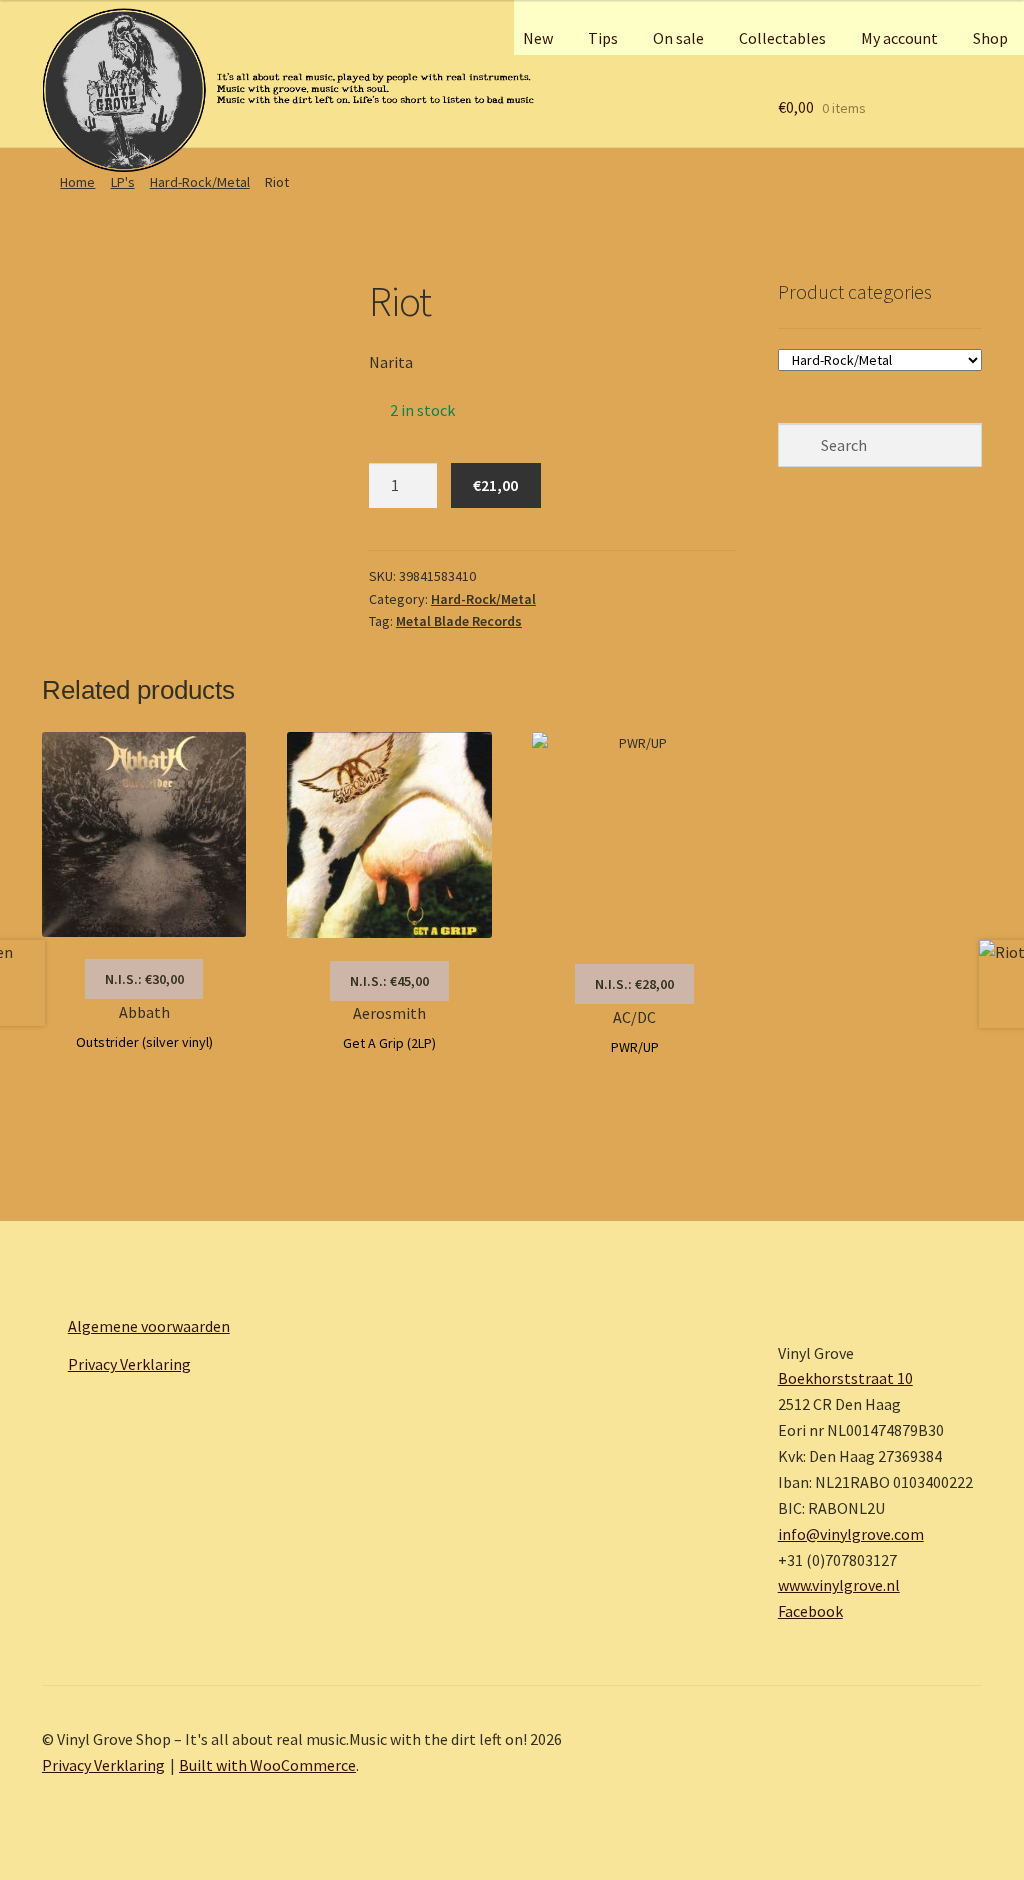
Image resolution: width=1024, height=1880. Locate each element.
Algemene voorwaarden (149, 1326)
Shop (990, 38)
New (538, 38)
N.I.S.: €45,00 (389, 981)
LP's (123, 182)
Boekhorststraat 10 (845, 1378)
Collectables (782, 38)
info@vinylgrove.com (851, 1534)
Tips (603, 38)
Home (77, 182)
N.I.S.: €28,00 (634, 984)
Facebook (810, 1611)
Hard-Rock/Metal (200, 182)
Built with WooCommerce (267, 1765)
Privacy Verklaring (129, 1364)
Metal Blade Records (459, 621)
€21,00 (495, 485)
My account (899, 38)
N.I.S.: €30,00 (144, 979)
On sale (678, 38)
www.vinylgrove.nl (839, 1585)
